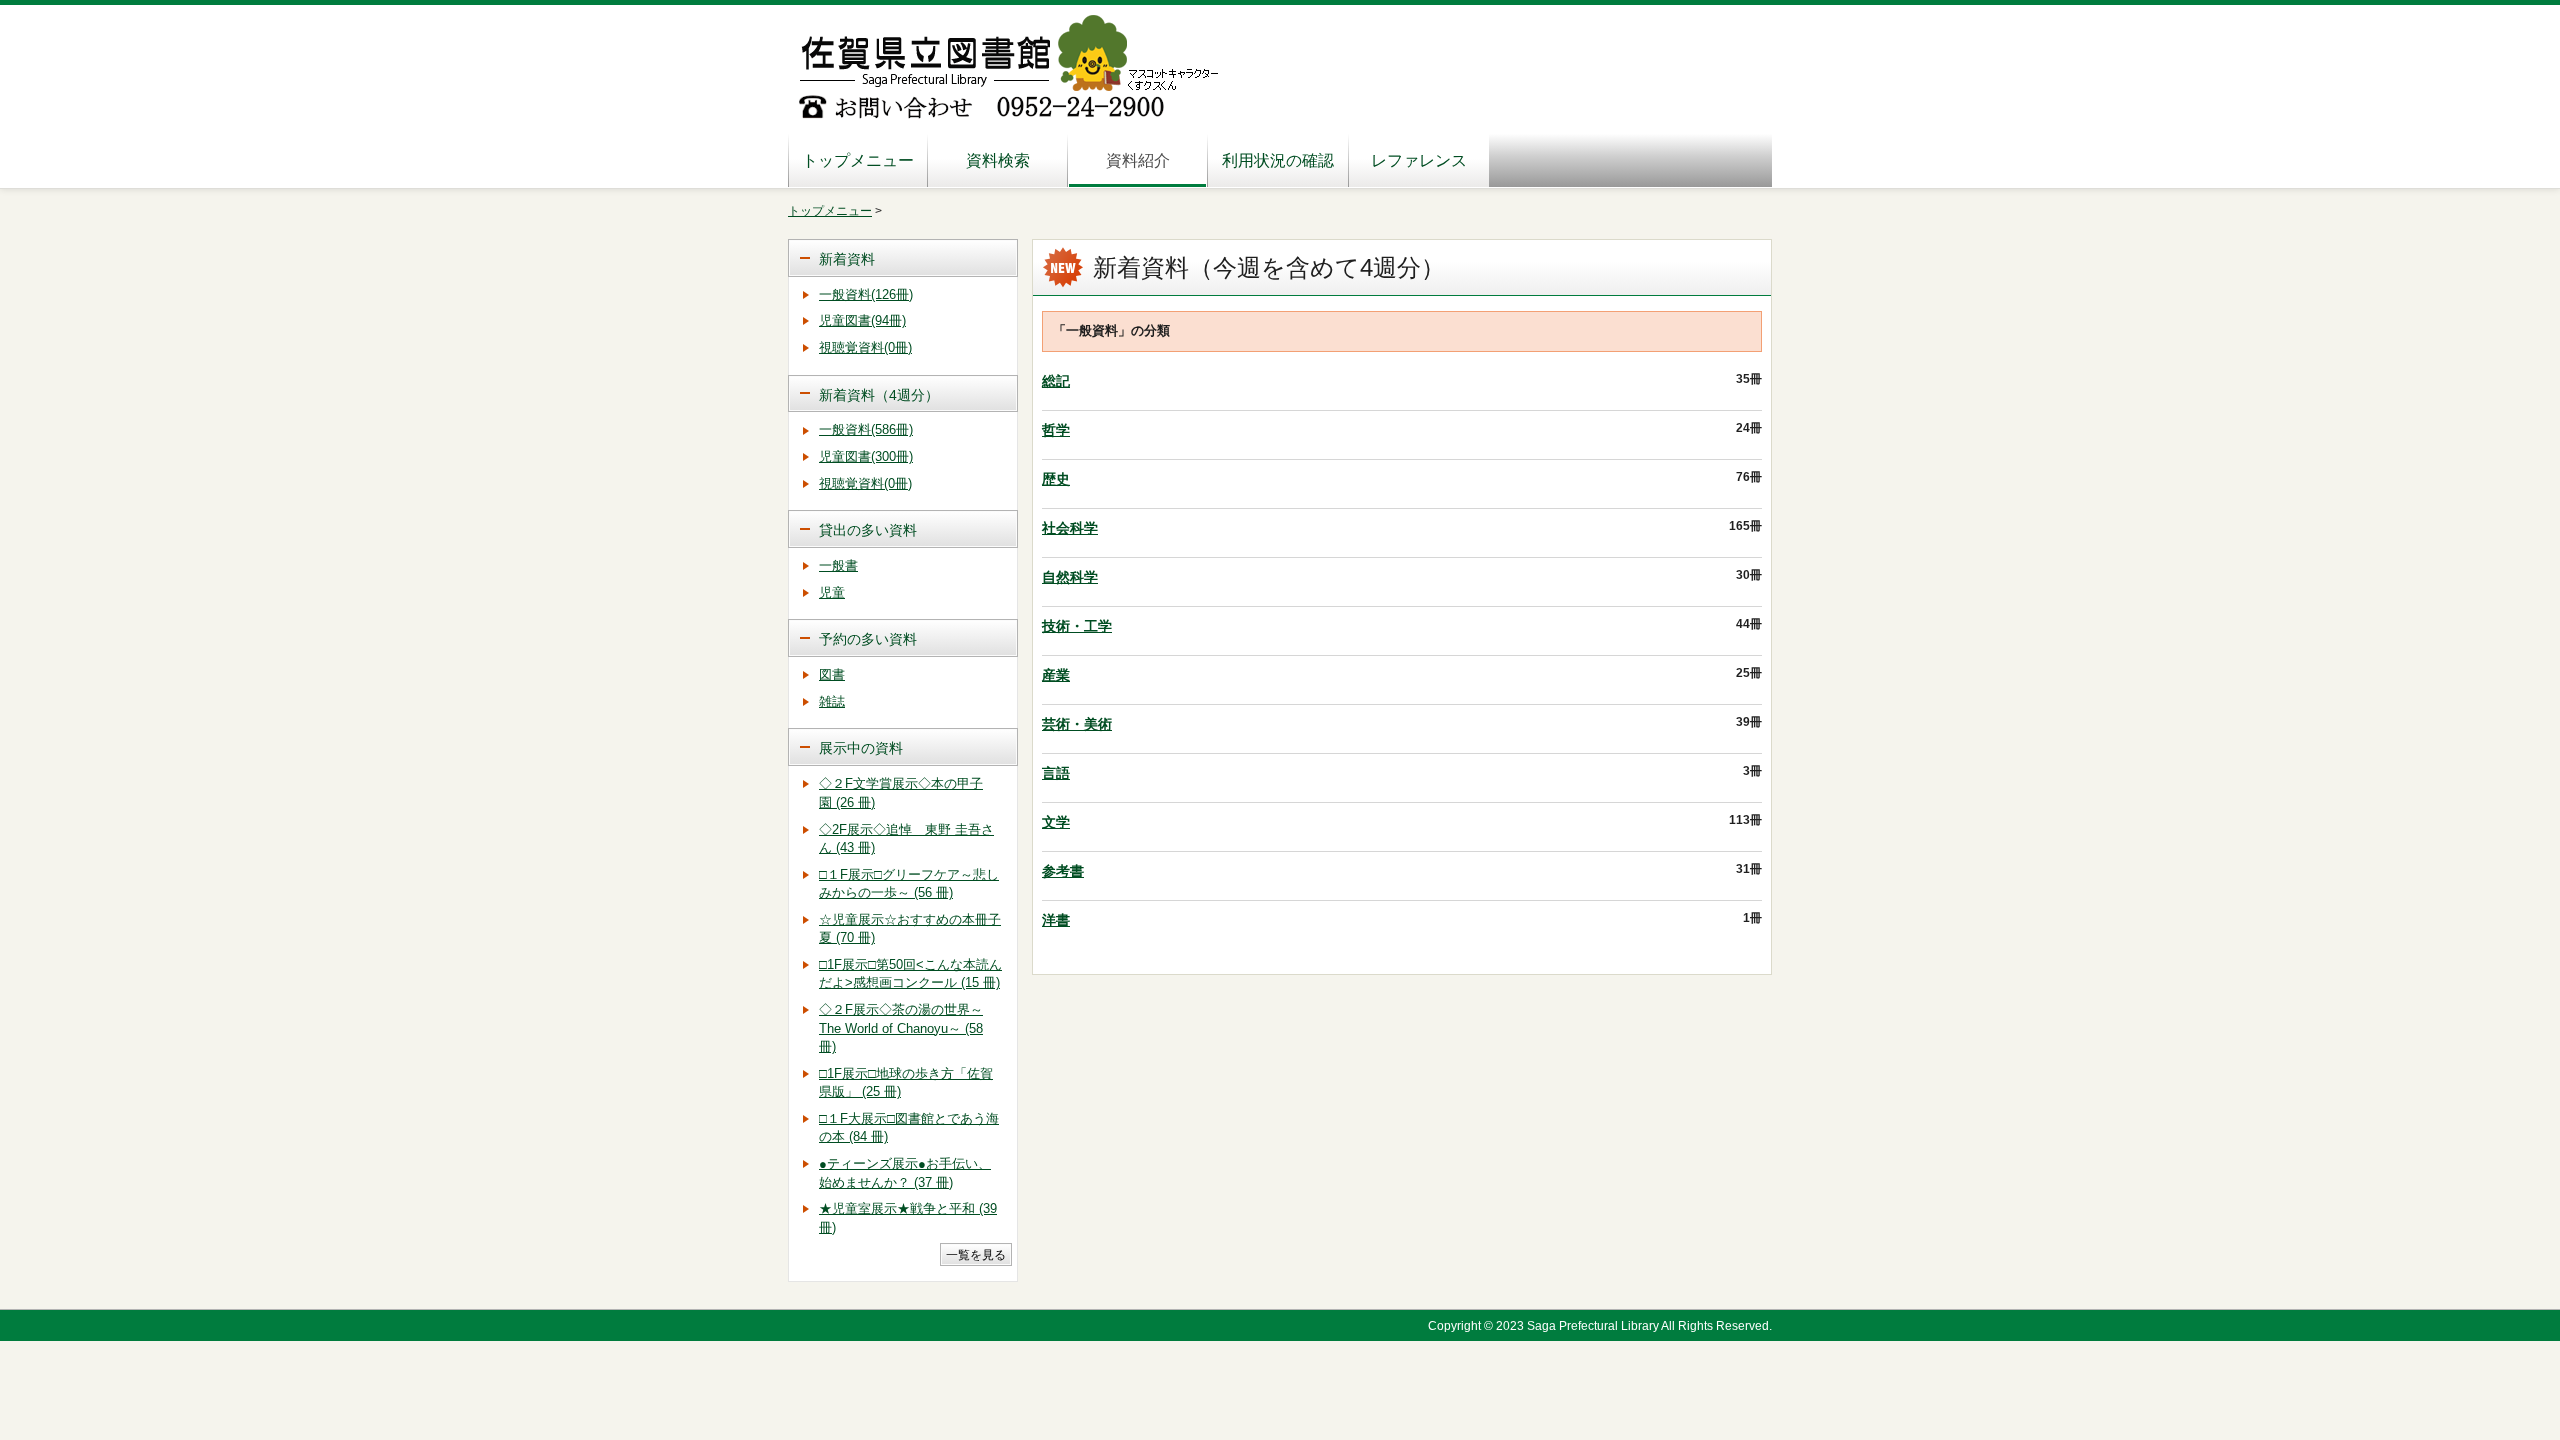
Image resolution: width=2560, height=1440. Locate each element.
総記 (1056, 381)
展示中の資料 (861, 748)
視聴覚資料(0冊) (865, 347)
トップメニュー (858, 160)
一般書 (838, 565)
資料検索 (998, 160)
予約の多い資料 (868, 639)
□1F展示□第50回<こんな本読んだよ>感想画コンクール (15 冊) (910, 974)
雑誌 (832, 701)
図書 (832, 674)
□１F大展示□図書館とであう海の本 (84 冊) (909, 1128)
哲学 (1056, 430)
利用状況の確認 (1278, 160)
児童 (832, 592)
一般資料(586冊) (866, 429)
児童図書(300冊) (866, 456)
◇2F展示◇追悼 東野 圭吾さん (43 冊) (906, 839)
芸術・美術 (1077, 724)
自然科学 (1070, 577)
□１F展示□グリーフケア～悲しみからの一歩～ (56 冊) (909, 884)
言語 (1056, 773)
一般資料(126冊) (866, 294)
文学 (1056, 822)
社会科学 (1070, 528)
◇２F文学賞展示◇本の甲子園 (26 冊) (901, 793)
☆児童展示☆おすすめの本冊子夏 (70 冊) (910, 929)
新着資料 (847, 259)
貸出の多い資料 (868, 530)
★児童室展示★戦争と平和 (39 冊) (908, 1218)
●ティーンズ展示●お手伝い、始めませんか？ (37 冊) (905, 1173)
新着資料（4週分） (879, 395)
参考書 (1063, 871)
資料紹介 (1138, 160)
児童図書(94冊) (862, 320)
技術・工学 (1077, 626)
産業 (1056, 675)
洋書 (1056, 920)
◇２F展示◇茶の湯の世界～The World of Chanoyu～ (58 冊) (901, 1028)
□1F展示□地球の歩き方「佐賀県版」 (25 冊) (906, 1083)
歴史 (1056, 479)
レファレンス (1419, 160)
